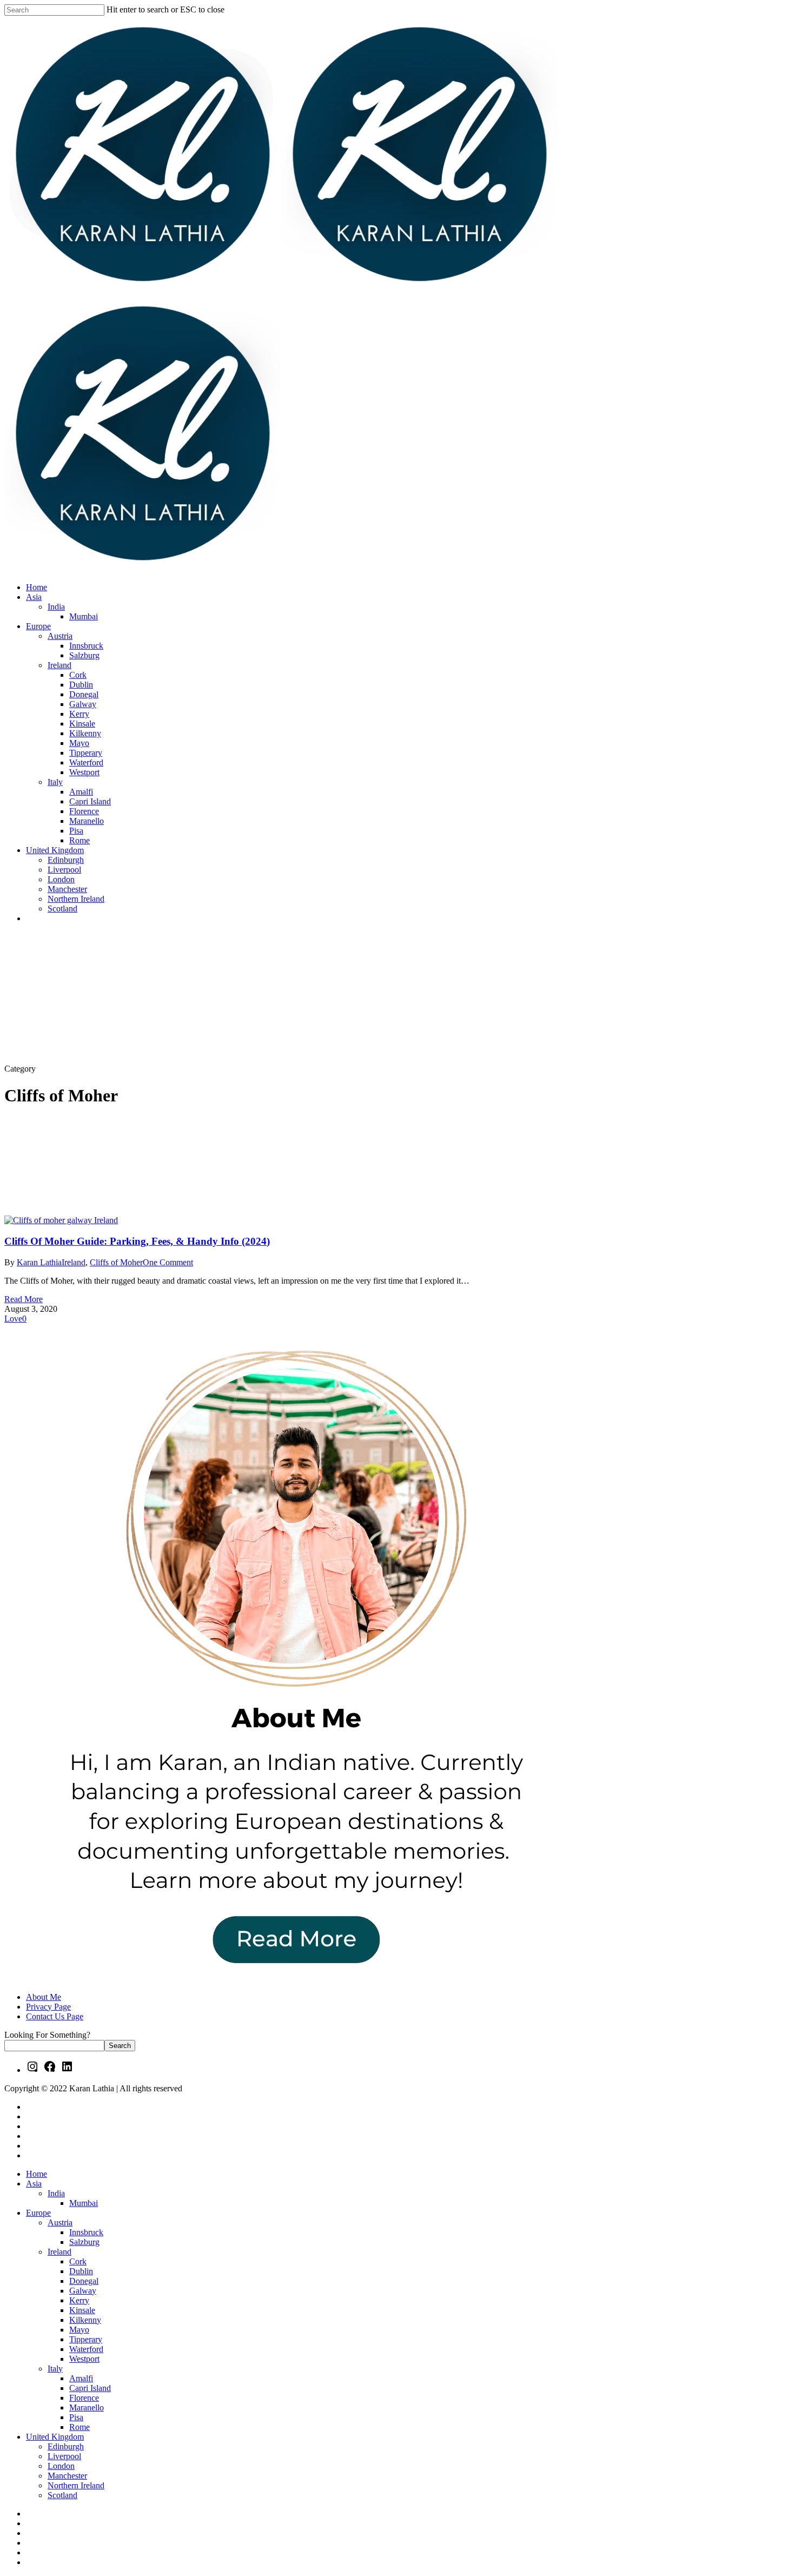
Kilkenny (85, 2320)
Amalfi (81, 2378)
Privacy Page (48, 2007)
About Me (44, 1997)
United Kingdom (55, 2437)
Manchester (67, 2476)
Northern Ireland (76, 2485)
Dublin (81, 2271)
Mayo (79, 2330)
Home (37, 2174)
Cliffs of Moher (116, 1262)
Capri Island (90, 2388)
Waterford (86, 2349)
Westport (84, 2359)
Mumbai (84, 2203)
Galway (83, 2291)
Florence (84, 2398)
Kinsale (82, 2310)
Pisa (76, 2417)
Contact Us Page (55, 2016)
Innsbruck (86, 2232)
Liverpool (64, 2456)
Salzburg (84, 2242)
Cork (78, 2261)
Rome (79, 2427)
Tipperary (86, 2339)
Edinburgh (66, 2446)
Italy (55, 2369)
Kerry (79, 2300)
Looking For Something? (47, 2035)
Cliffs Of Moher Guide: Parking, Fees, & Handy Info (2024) (137, 1241)
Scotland (62, 2495)
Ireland (74, 1262)
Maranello (87, 2407)
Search (120, 2046)
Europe (38, 2213)
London (61, 2466)
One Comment (168, 1262)
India (56, 2193)
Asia (34, 2184)
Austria (60, 2222)
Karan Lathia (39, 1262)
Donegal (84, 2281)
